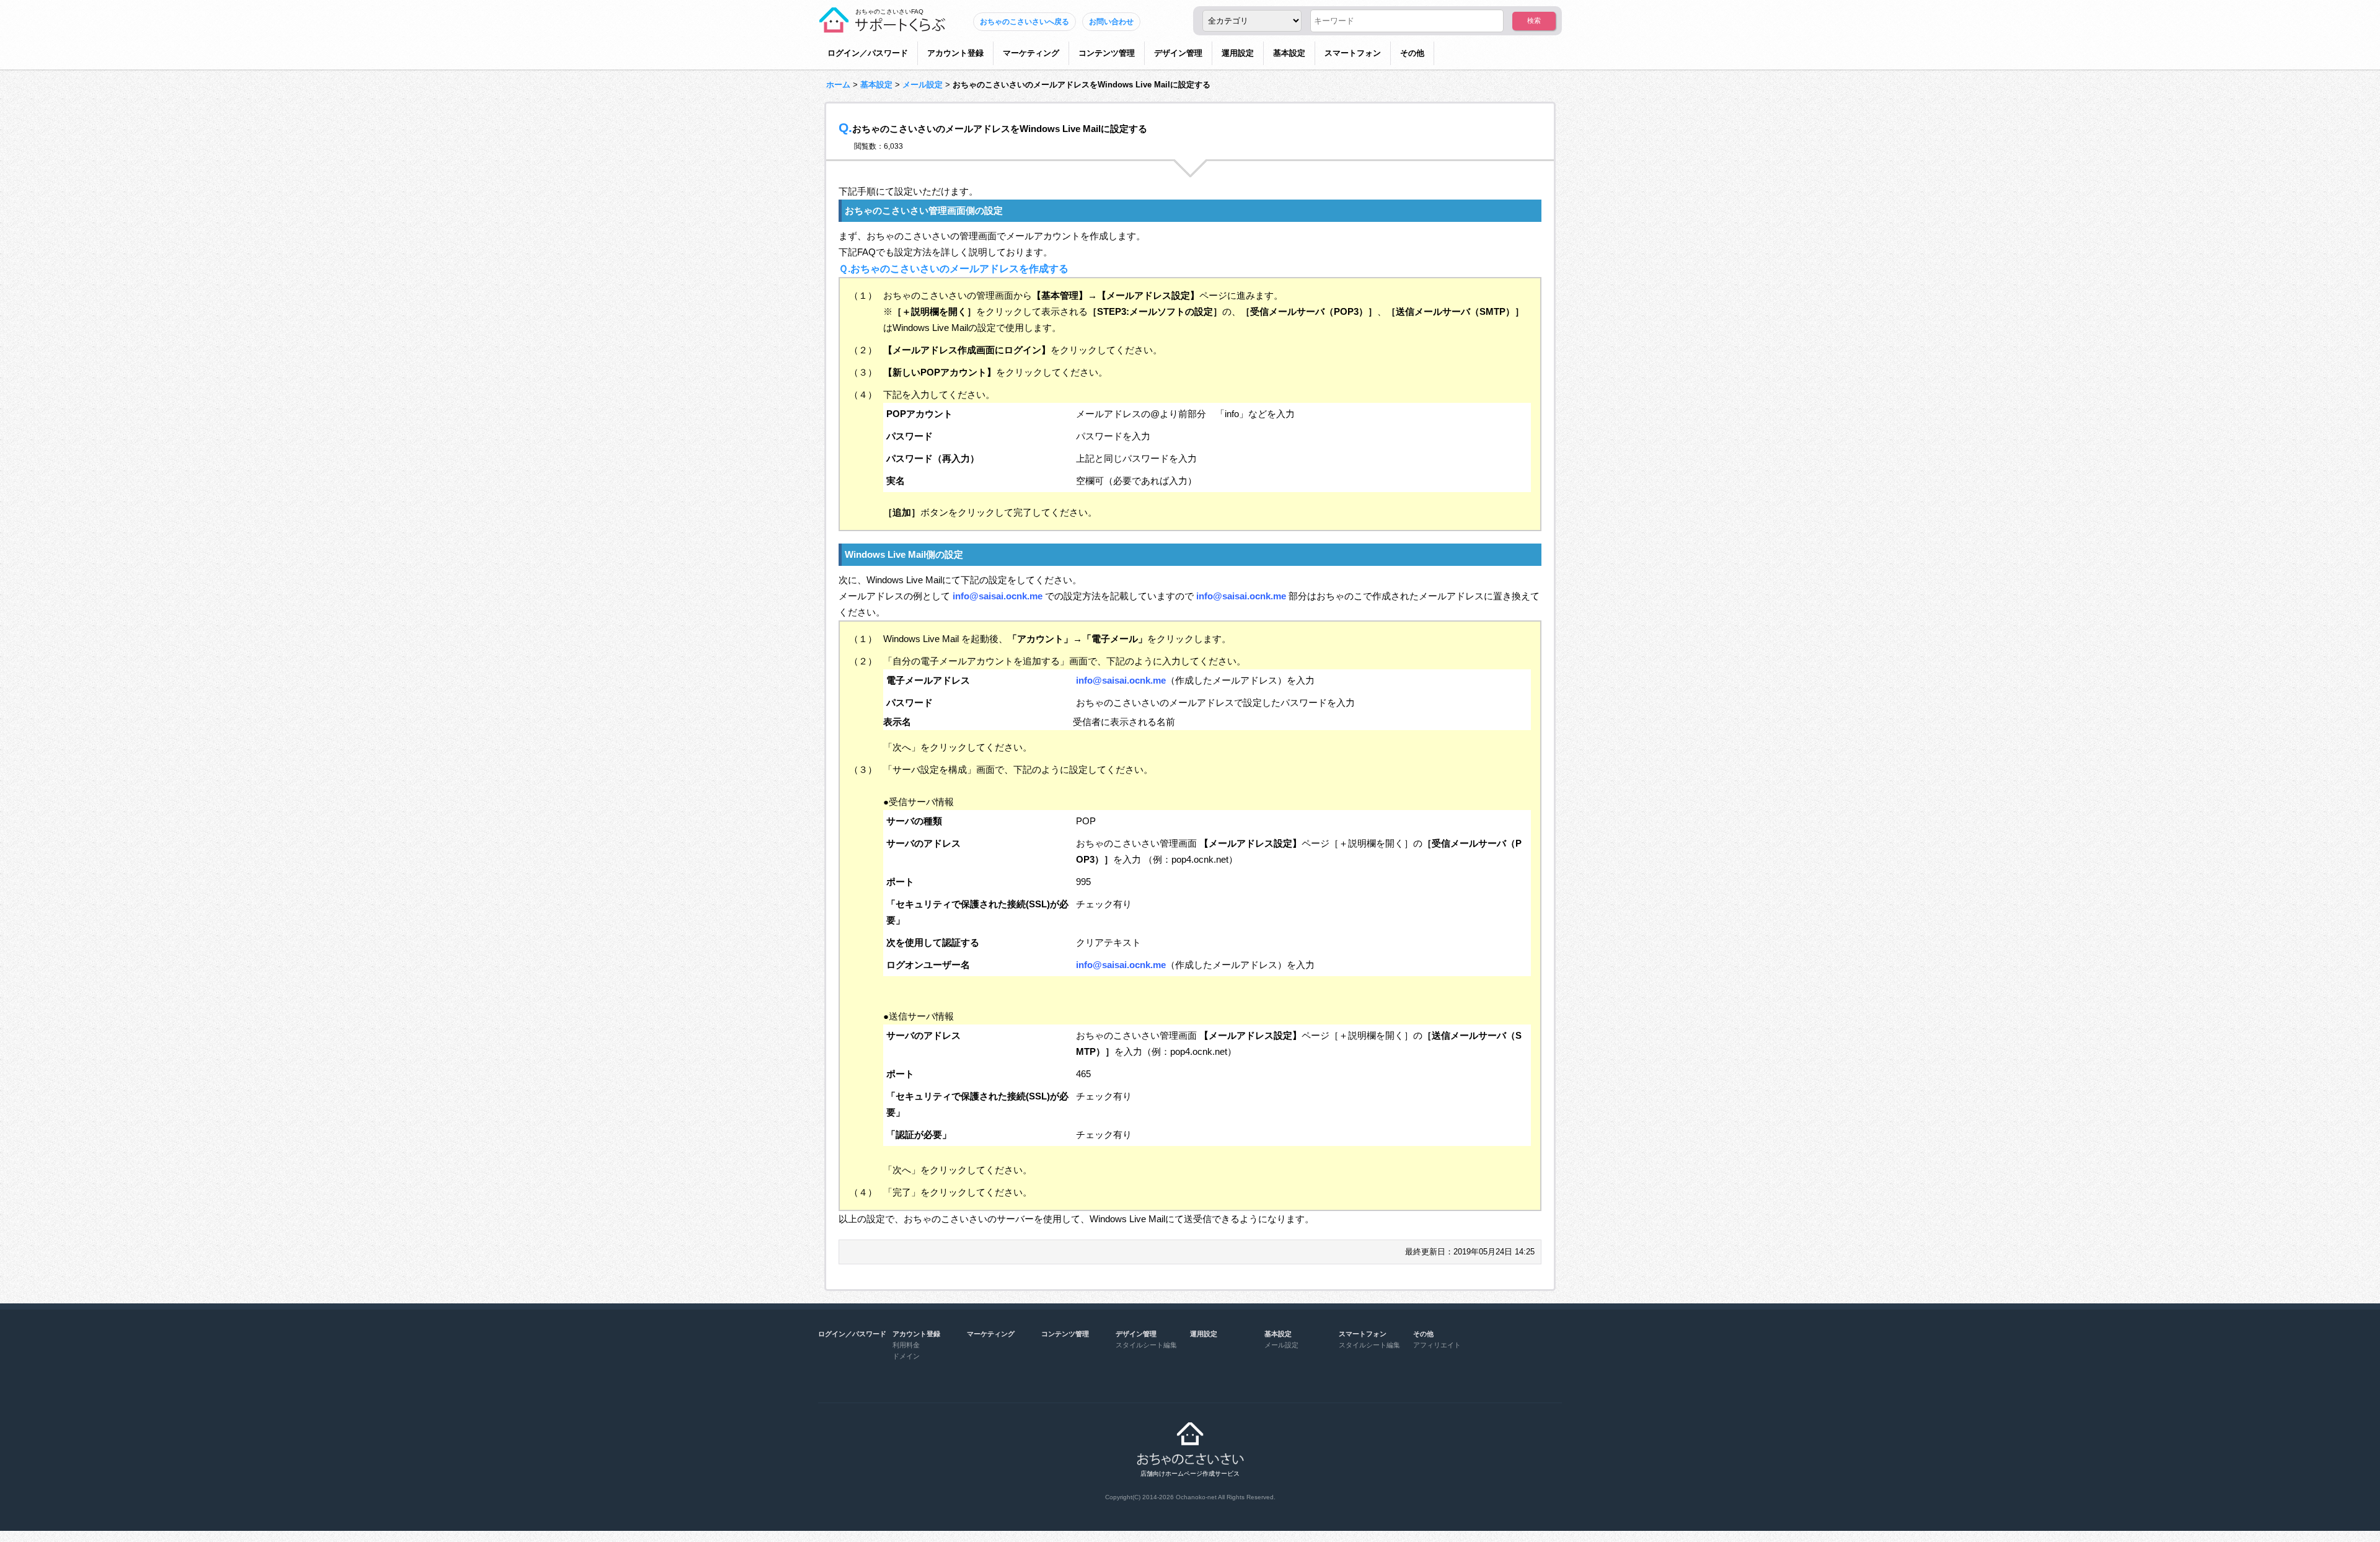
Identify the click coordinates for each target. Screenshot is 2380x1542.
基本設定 (1289, 53)
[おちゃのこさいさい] (882, 28)
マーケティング (1031, 53)
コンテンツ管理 (1107, 53)
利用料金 (906, 1345)
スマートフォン (1353, 53)
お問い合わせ (1111, 22)
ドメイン (906, 1356)
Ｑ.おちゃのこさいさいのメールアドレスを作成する (954, 268)
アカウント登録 (955, 53)
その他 (1412, 53)
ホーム (838, 85)
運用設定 (1238, 53)
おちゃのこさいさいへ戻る (1025, 22)
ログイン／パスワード (868, 53)
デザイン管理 (1178, 53)
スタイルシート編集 (1146, 1345)
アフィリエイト (1437, 1345)
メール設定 (923, 85)
